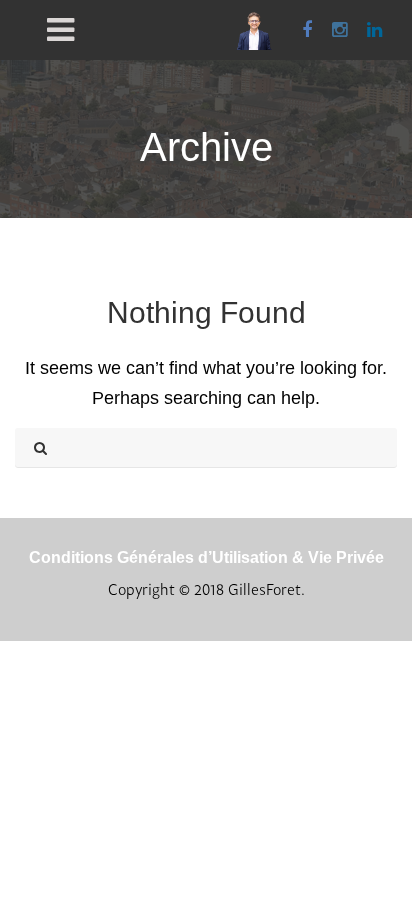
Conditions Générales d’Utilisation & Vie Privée (206, 557)
